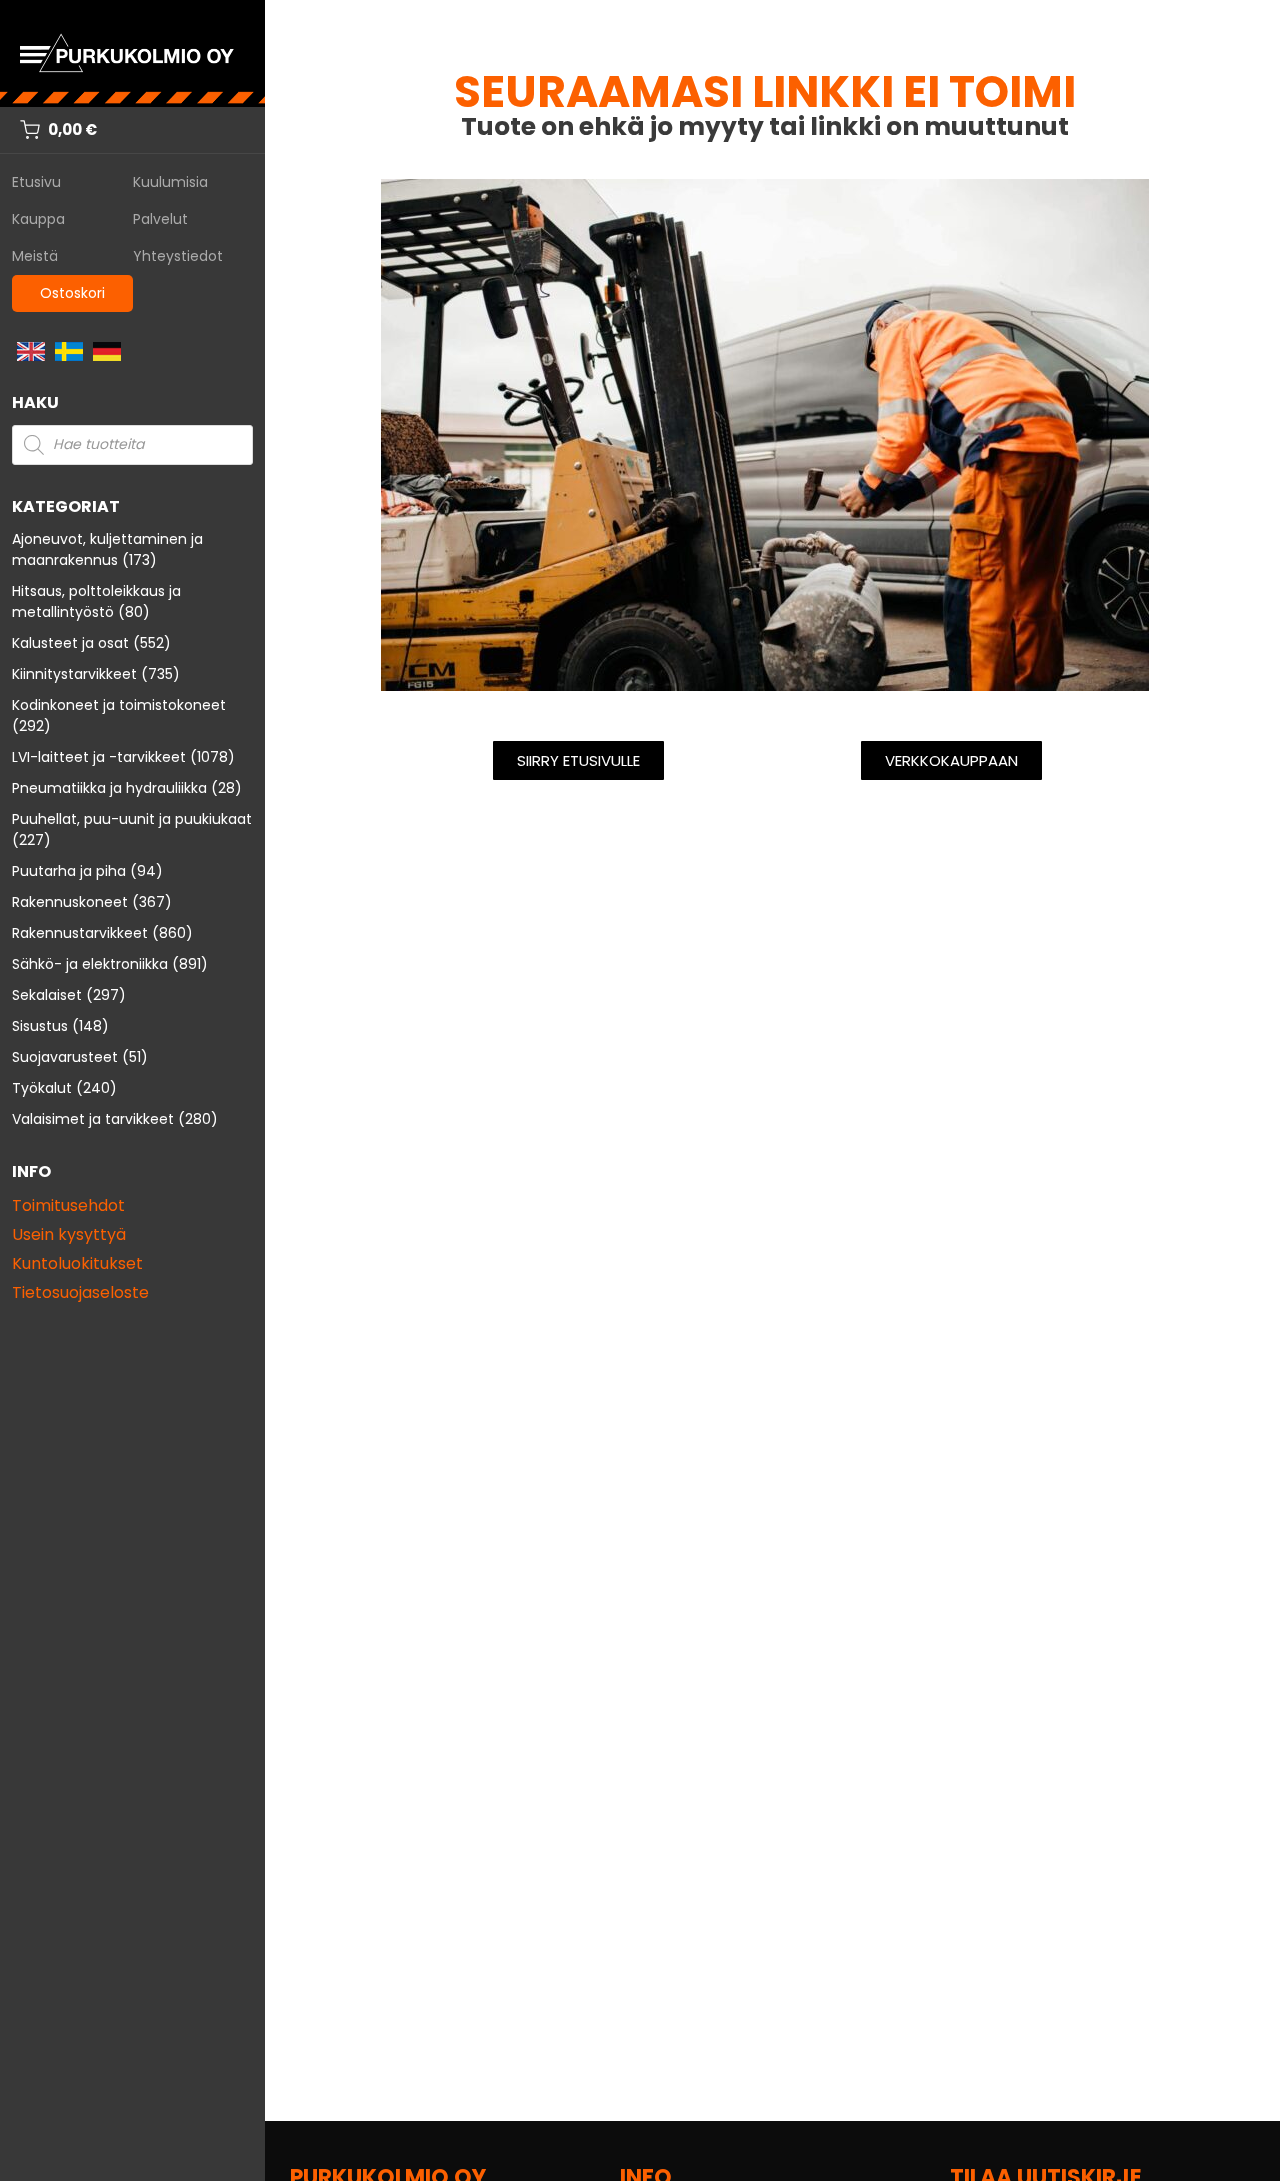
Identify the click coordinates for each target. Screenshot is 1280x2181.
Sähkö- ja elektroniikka (90, 964)
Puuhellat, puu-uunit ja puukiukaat (132, 819)
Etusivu (36, 182)
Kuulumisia (170, 182)
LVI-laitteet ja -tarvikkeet (99, 757)
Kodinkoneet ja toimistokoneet (119, 705)
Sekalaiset (47, 995)
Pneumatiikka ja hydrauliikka (109, 788)
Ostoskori (72, 293)
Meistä (35, 256)
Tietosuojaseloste (80, 1292)
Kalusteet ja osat (70, 643)
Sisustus (40, 1026)
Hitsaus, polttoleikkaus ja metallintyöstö (96, 601)
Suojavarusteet (65, 1057)
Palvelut (160, 219)
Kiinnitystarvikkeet (74, 674)
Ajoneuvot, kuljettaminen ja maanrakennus (107, 549)
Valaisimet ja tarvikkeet (93, 1119)
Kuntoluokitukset (77, 1263)
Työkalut (42, 1088)
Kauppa (38, 219)
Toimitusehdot (68, 1205)
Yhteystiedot (178, 256)
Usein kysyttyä (69, 1234)
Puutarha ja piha (69, 871)
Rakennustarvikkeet (80, 933)
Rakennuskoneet (70, 902)
